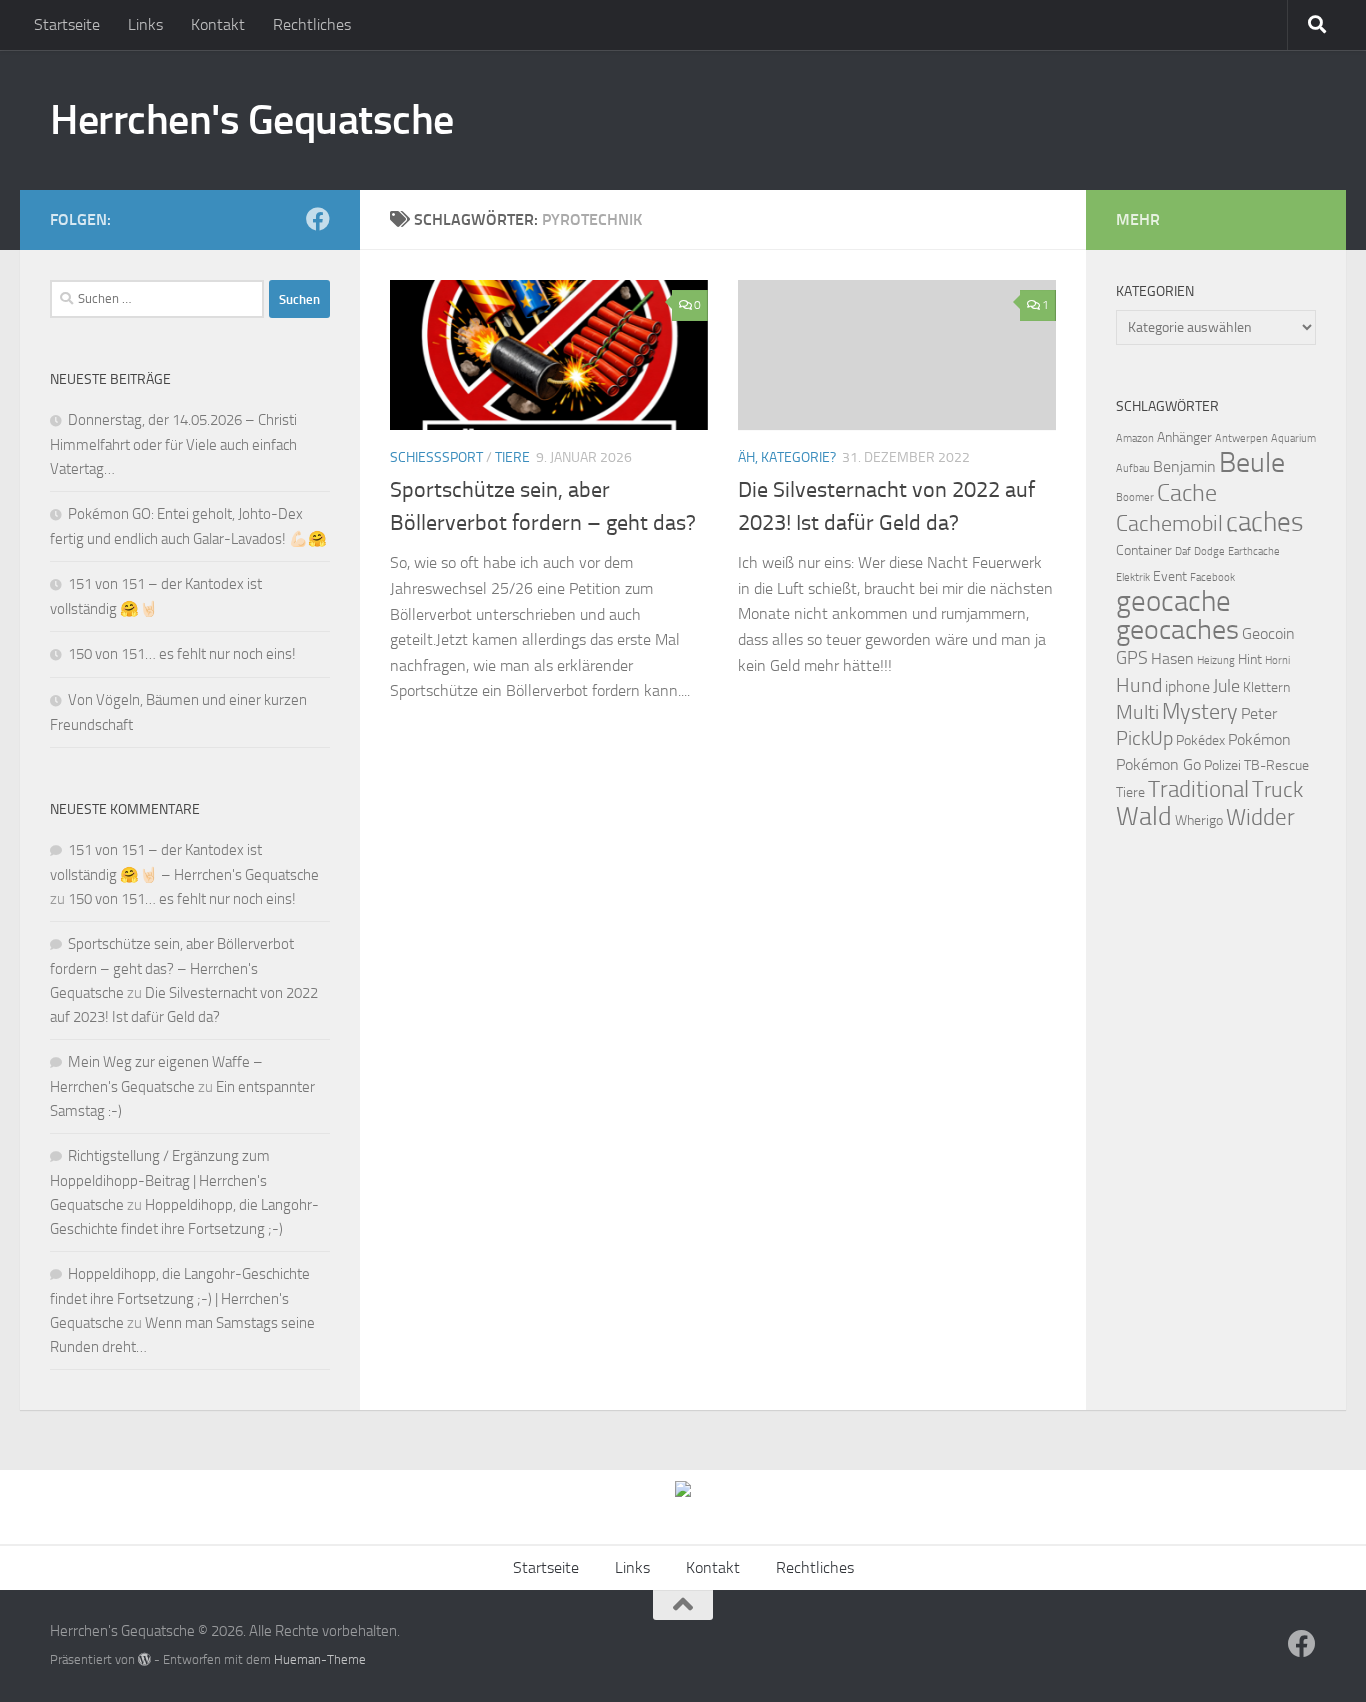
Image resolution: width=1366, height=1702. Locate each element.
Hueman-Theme (320, 1659)
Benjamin (1184, 466)
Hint (1250, 659)
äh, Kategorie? (787, 457)
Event (1170, 576)
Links (145, 24)
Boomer (1135, 497)
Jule (1226, 686)
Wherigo (1199, 820)
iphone (1187, 686)
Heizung (1216, 660)
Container (1144, 550)
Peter (1259, 713)
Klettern (1266, 687)
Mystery (1200, 712)
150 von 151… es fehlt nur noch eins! (182, 654)
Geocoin (1268, 633)
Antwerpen (1241, 438)
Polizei (1222, 765)
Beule (1252, 462)
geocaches (1177, 629)
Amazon (1135, 438)
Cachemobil (1169, 524)
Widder (1260, 817)
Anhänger (1184, 437)
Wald (1144, 816)
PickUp (1144, 738)
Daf (1183, 551)
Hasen (1172, 658)
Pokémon (1259, 739)
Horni (1277, 660)
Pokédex (1200, 740)
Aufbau (1133, 468)
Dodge (1209, 551)
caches (1265, 522)
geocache (1173, 601)
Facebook (1212, 577)
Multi (1137, 712)
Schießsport (436, 457)
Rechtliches (312, 24)
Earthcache (1254, 551)
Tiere (512, 457)
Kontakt (218, 24)
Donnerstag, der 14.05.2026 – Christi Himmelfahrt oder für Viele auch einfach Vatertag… (173, 444)
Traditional (1198, 789)
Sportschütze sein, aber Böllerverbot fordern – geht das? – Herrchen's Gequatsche (172, 968)
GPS (1132, 658)
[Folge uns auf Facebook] (318, 219)
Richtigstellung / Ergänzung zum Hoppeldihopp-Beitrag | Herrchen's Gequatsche (160, 1180)
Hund (1139, 685)
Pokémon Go (1158, 764)
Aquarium (1293, 438)
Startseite (67, 24)
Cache (1187, 493)
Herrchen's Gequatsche (252, 120)
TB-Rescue (1276, 765)
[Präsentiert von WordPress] (144, 1659)
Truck (1277, 790)
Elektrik (1133, 577)
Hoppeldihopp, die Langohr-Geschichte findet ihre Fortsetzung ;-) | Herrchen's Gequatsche (180, 1298)
